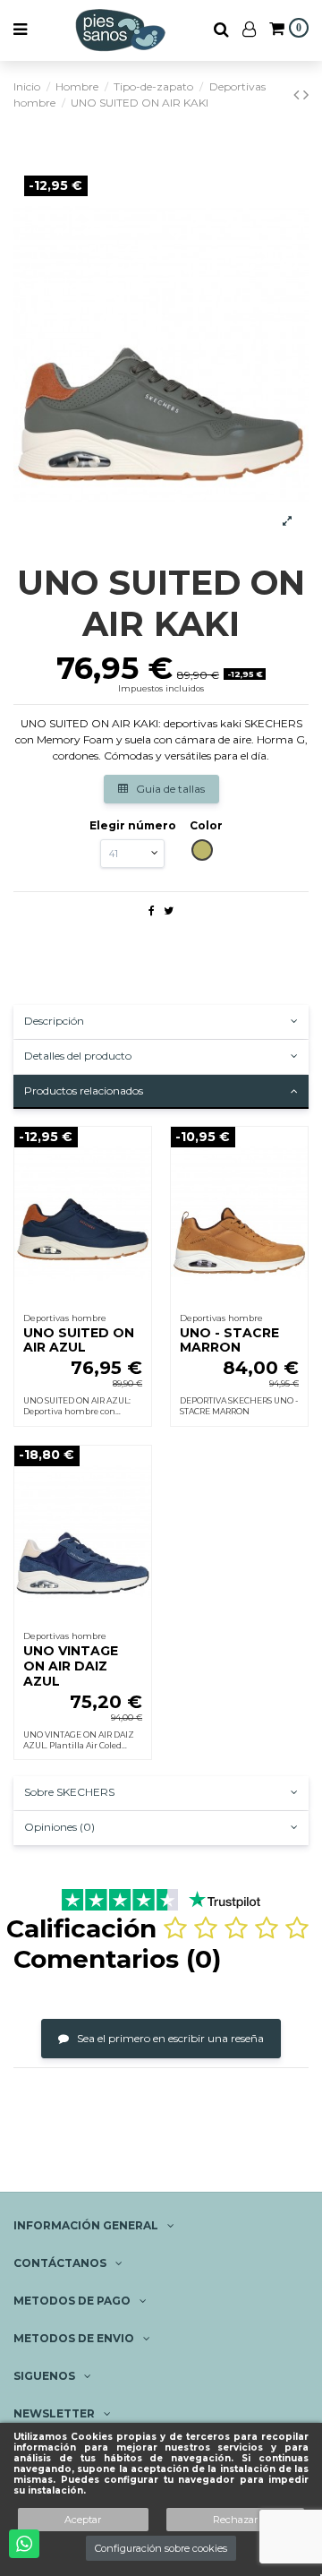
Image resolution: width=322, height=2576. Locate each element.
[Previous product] (298, 95)
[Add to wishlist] (139, 1151)
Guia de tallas (169, 789)
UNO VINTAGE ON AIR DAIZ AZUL (71, 1666)
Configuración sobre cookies (161, 2548)
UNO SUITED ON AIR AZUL (79, 1340)
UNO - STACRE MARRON (229, 1340)
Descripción (54, 1021)
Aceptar (83, 2520)
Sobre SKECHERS (69, 1792)
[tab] (161, 1022)
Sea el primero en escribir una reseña (169, 2038)
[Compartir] (152, 910)
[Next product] (306, 95)
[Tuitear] (169, 910)
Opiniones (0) (59, 1827)
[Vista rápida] (139, 1181)
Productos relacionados (84, 1091)
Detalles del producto (78, 1056)
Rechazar (235, 2520)
